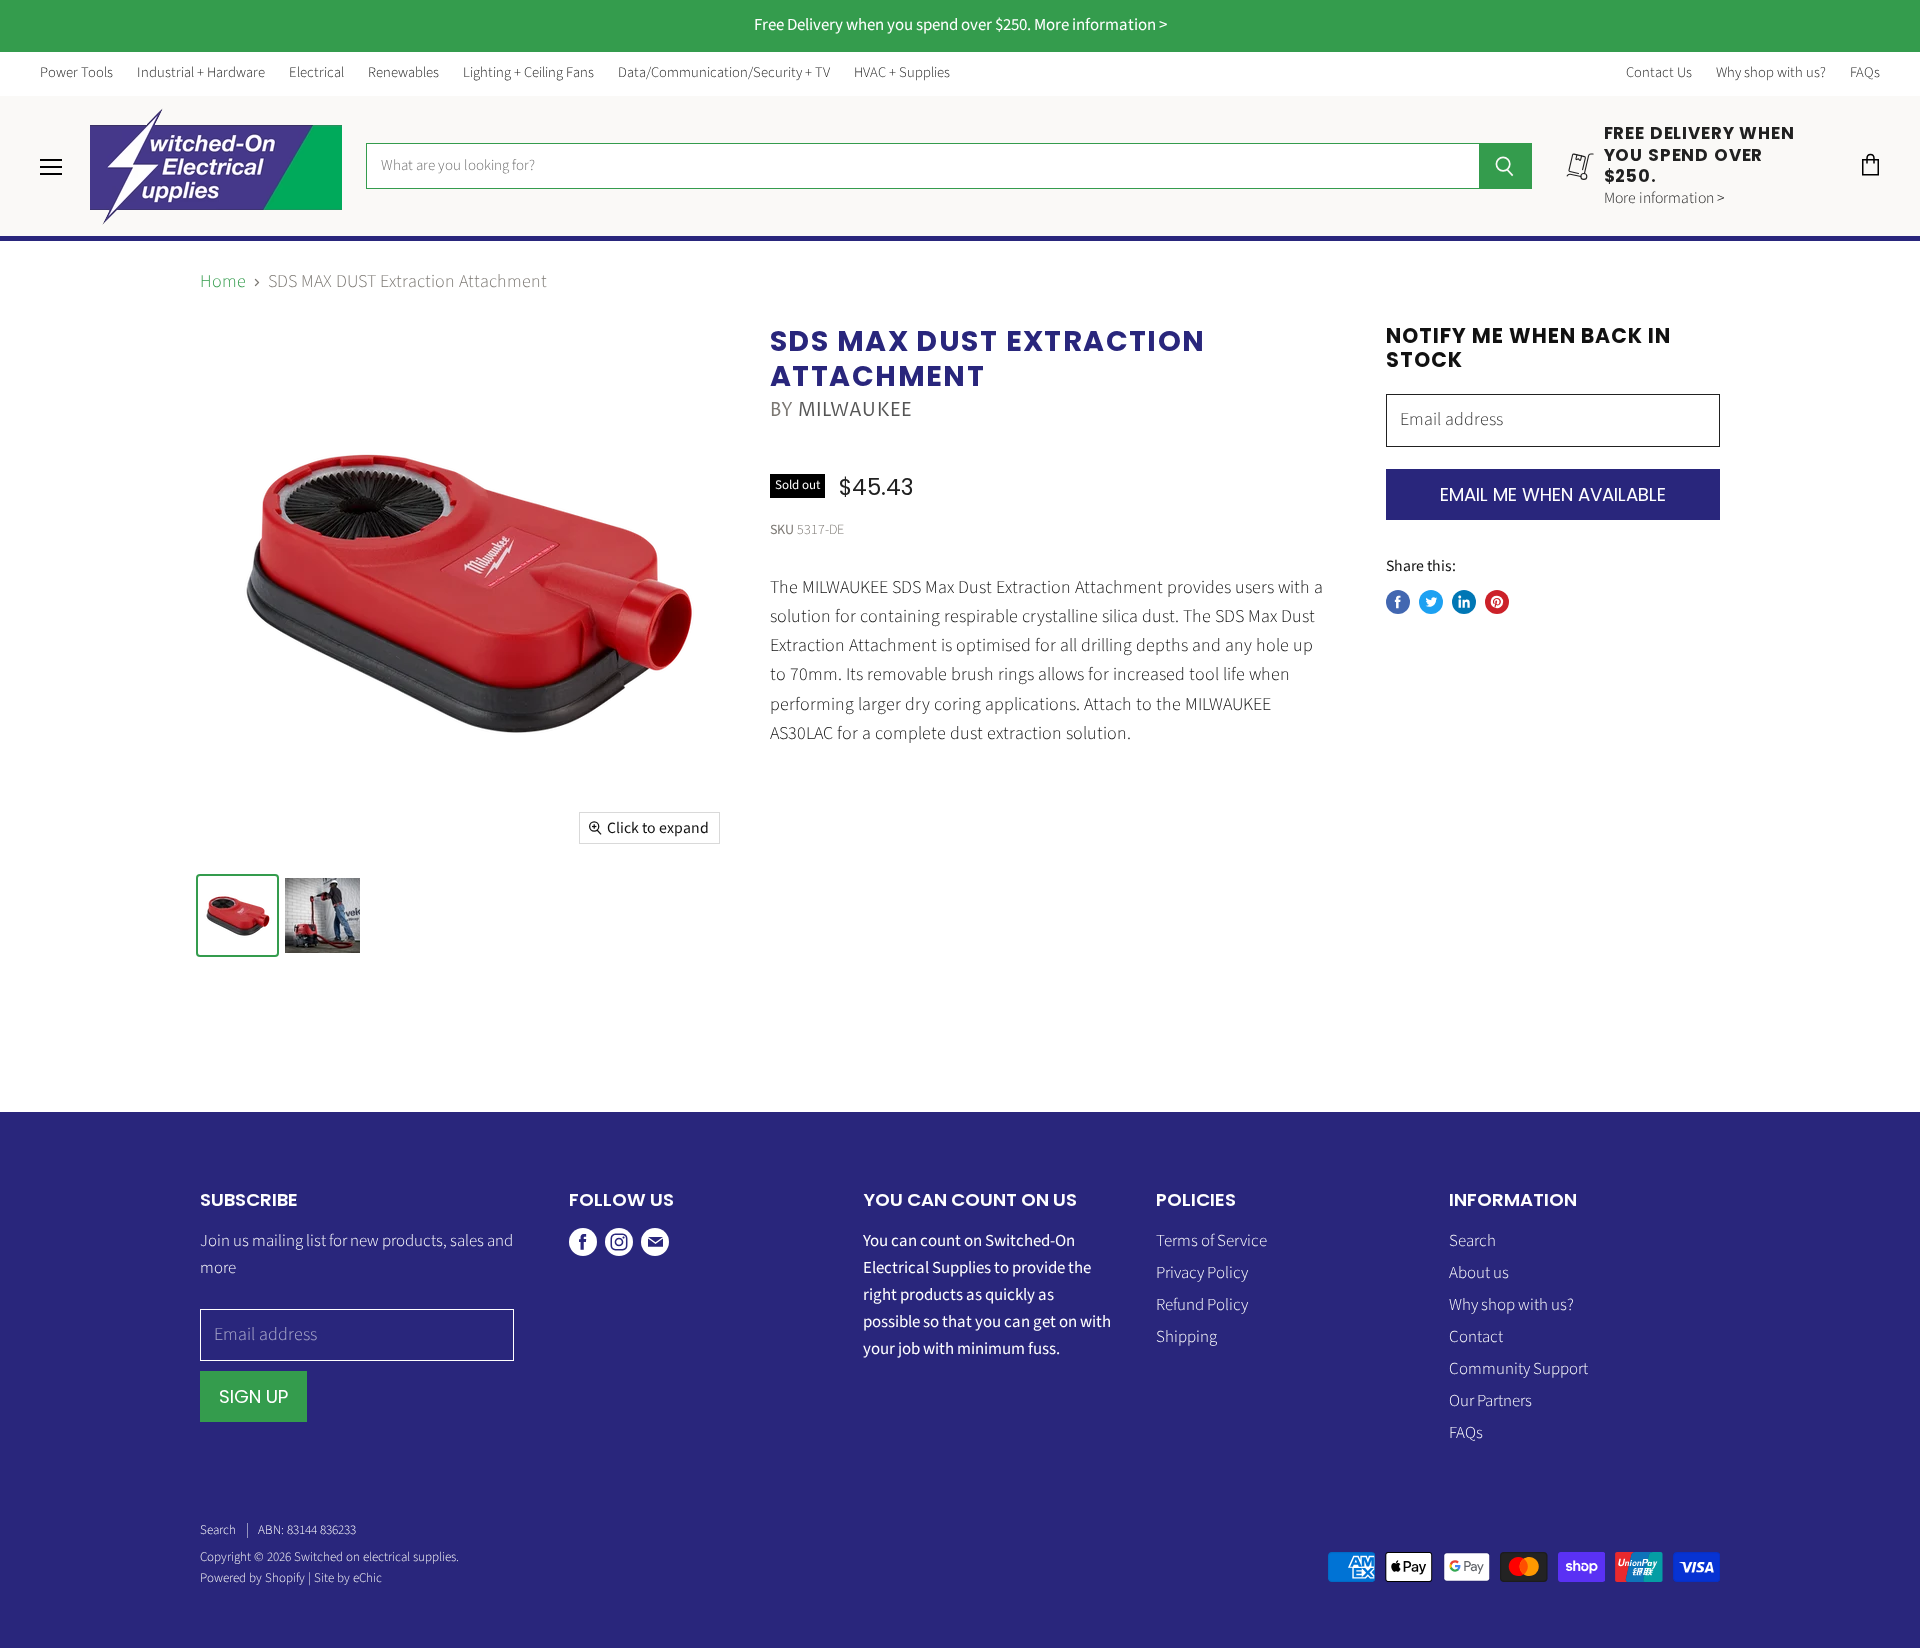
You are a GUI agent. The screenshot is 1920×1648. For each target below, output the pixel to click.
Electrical (316, 73)
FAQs (1865, 73)
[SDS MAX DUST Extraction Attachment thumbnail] (237, 915)
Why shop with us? (1771, 73)
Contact (1476, 1337)
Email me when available (1553, 494)
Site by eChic (348, 1578)
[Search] (1505, 166)
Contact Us (1659, 73)
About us (1479, 1273)
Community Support (1518, 1369)
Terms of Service (1211, 1241)
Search (1472, 1241)
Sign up (253, 1396)
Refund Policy (1202, 1305)
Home (223, 282)
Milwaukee (855, 410)
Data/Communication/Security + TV (724, 73)
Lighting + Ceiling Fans (528, 73)
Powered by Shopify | (257, 1578)
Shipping (1186, 1337)
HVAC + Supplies (902, 73)
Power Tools (76, 73)
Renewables (403, 73)
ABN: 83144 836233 (307, 1530)
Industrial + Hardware (201, 73)
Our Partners (1490, 1401)
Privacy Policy (1202, 1273)
